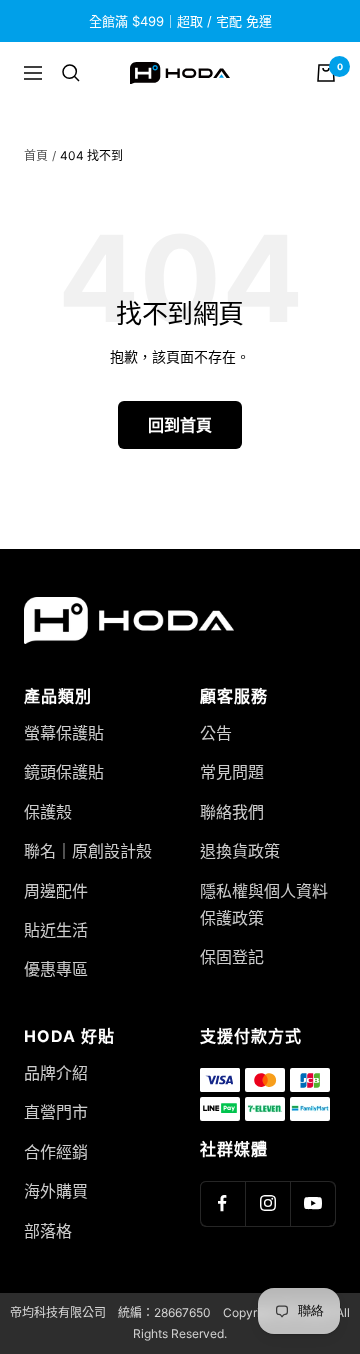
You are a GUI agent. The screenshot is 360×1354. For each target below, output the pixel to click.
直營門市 (56, 1112)
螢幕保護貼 (64, 733)
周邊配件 (56, 891)
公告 (216, 733)
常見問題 (232, 772)
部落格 (48, 1231)
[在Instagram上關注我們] (267, 1203)
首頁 (36, 155)
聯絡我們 (232, 812)
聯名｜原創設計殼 (88, 851)
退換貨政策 (240, 851)
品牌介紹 (56, 1073)
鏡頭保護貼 (64, 772)
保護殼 (48, 812)
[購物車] (326, 73)
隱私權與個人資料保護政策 (264, 904)
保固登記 (232, 957)
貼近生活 (56, 930)
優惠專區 (56, 969)
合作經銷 (56, 1152)
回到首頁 (180, 425)
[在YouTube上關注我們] (312, 1203)
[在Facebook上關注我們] (222, 1203)
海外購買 (56, 1191)
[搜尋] (71, 73)
